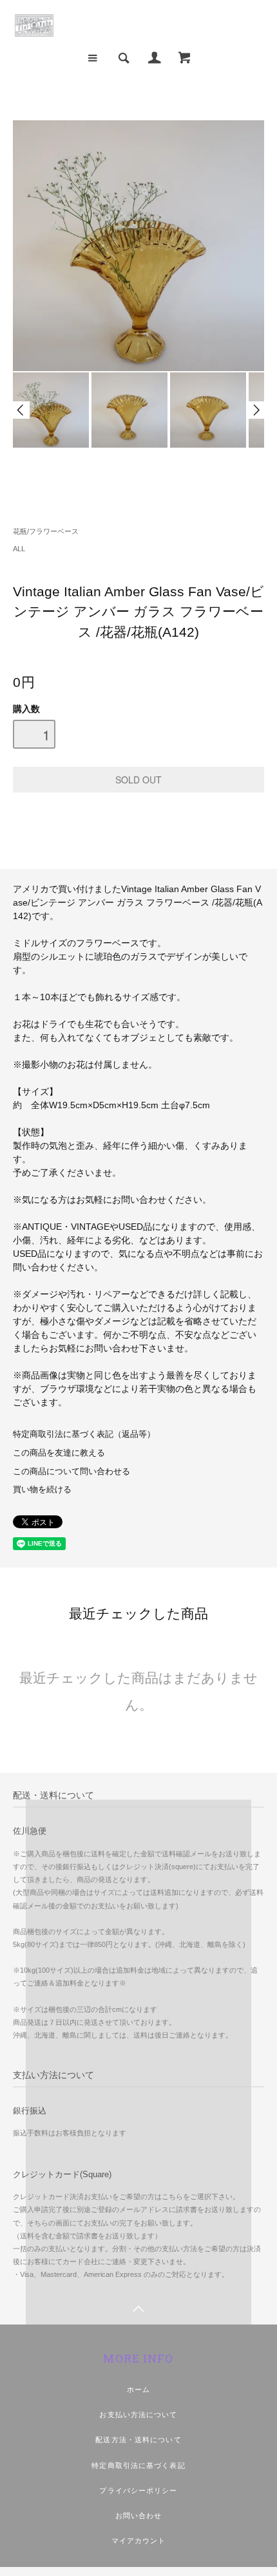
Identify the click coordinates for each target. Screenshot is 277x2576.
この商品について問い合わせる (72, 1472)
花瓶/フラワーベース (46, 531)
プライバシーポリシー (138, 2490)
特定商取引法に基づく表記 (138, 2465)
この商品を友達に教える (59, 1453)
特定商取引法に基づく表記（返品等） (84, 1434)
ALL (19, 549)
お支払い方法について (138, 2415)
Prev (21, 410)
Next (256, 410)
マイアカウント (139, 2541)
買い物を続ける (42, 1490)
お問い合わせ (139, 2516)
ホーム (138, 2389)
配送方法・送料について (138, 2440)
